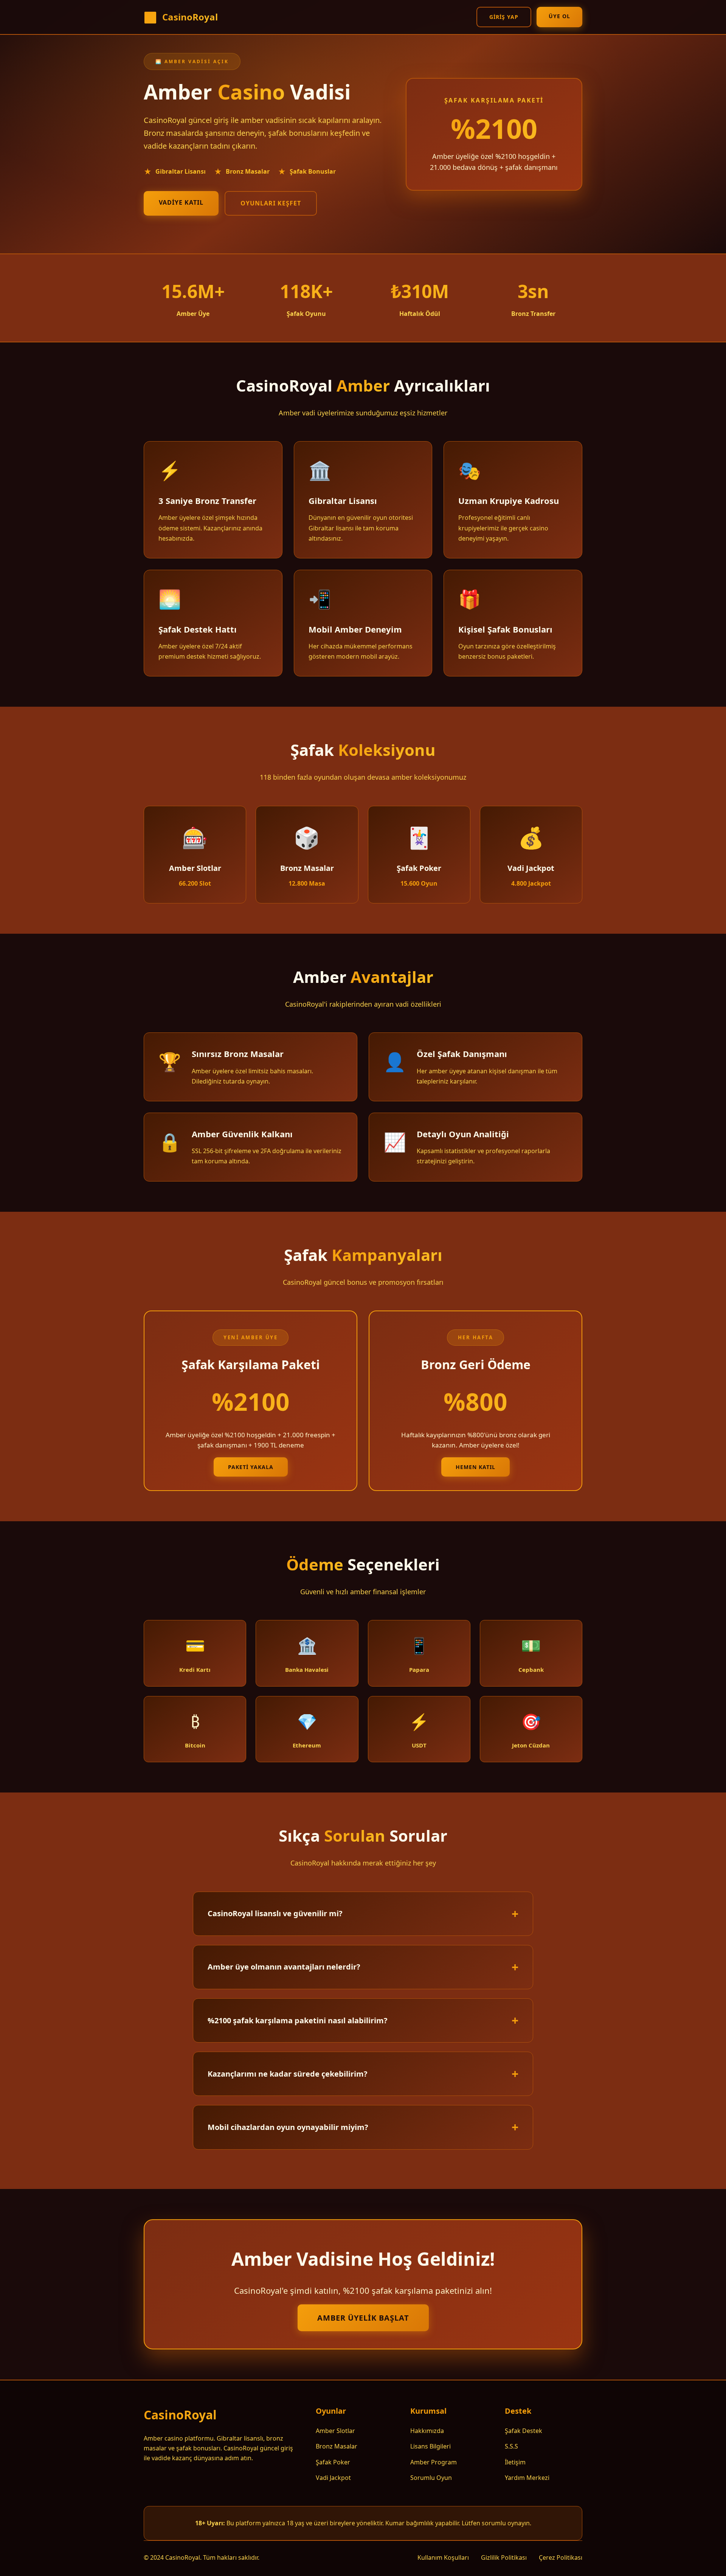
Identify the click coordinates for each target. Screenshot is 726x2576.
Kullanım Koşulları (443, 2557)
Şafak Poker (333, 2462)
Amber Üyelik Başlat (363, 2318)
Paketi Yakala (251, 1467)
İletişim (515, 2462)
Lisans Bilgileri (430, 2446)
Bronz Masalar (337, 2446)
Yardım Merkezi (527, 2478)
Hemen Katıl (475, 1467)
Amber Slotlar (335, 2431)
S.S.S (511, 2446)
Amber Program (434, 2462)
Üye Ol (559, 16)
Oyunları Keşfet (271, 203)
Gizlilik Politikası (504, 2557)
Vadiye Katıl (181, 202)
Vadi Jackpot (333, 2478)
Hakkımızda (427, 2431)
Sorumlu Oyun (431, 2478)
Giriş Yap (504, 17)
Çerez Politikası (561, 2557)
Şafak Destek (524, 2431)
